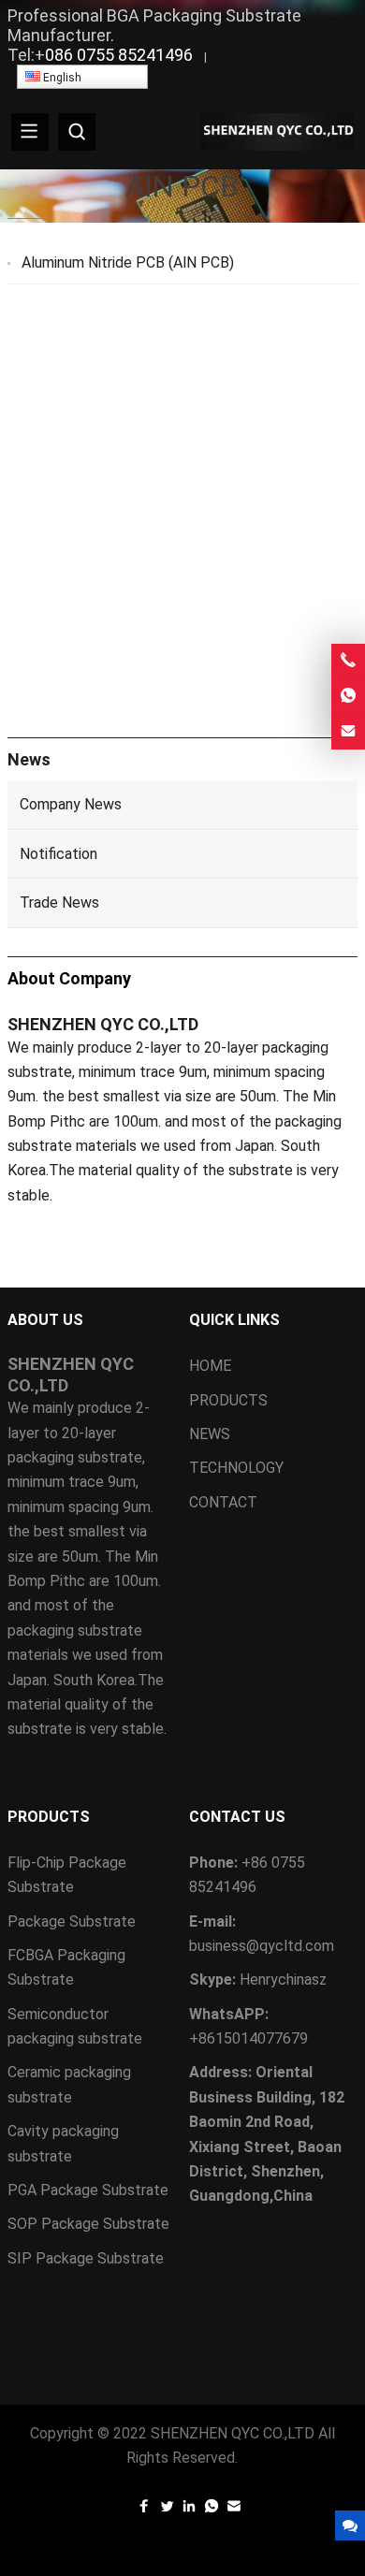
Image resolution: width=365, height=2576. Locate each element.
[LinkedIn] (189, 2510)
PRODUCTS (228, 1400)
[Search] (77, 132)
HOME (210, 1366)
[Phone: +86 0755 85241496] (348, 661)
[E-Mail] (234, 2510)
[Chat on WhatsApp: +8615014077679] (348, 697)
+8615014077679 (248, 2038)
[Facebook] (144, 2510)
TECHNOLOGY (236, 1468)
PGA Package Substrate (88, 2190)
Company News (71, 804)
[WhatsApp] (212, 2510)
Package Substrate (72, 1921)
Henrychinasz (283, 1979)
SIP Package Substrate (86, 2258)
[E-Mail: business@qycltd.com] (348, 732)
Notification (58, 854)
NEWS (210, 1434)
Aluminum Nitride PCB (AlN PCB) (128, 262)
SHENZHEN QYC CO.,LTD (233, 2433)
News (29, 759)
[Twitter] (167, 2510)
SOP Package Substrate (88, 2224)
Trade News (59, 902)
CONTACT (223, 1502)
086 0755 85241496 (119, 55)
